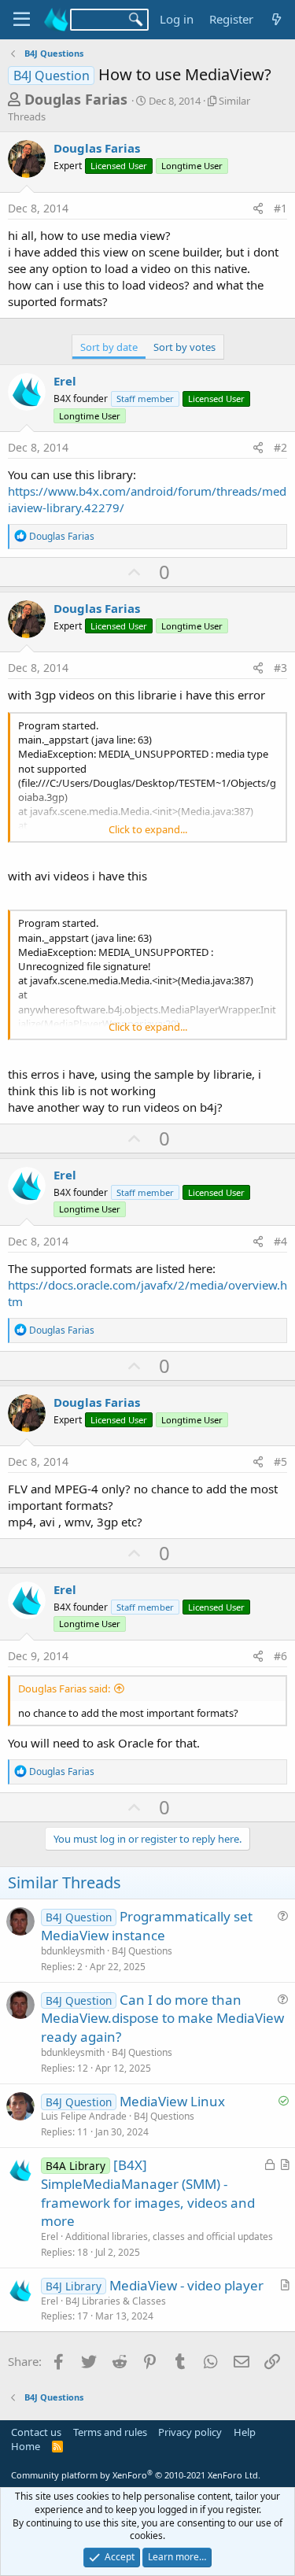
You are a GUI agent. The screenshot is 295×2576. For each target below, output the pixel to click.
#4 (280, 1241)
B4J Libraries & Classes (116, 2301)
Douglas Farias (76, 99)
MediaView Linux (172, 2101)
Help (245, 2432)
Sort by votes (184, 347)
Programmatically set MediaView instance (147, 1926)
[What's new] (277, 19)
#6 (280, 1656)
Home (26, 2446)
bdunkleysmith (73, 1951)
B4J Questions (142, 1951)
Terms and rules (110, 2432)
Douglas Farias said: (64, 1688)
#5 (280, 1461)
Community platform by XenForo (136, 2475)
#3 (280, 668)
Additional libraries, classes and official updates (169, 2236)
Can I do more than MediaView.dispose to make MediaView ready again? (162, 2019)
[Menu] (22, 20)
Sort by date (109, 347)
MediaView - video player (186, 2285)
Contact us (36, 2432)
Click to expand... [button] (148, 829)
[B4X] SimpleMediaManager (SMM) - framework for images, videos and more (148, 2193)
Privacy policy (190, 2432)
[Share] (258, 209)
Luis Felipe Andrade (84, 2116)
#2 (280, 447)
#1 (280, 208)
